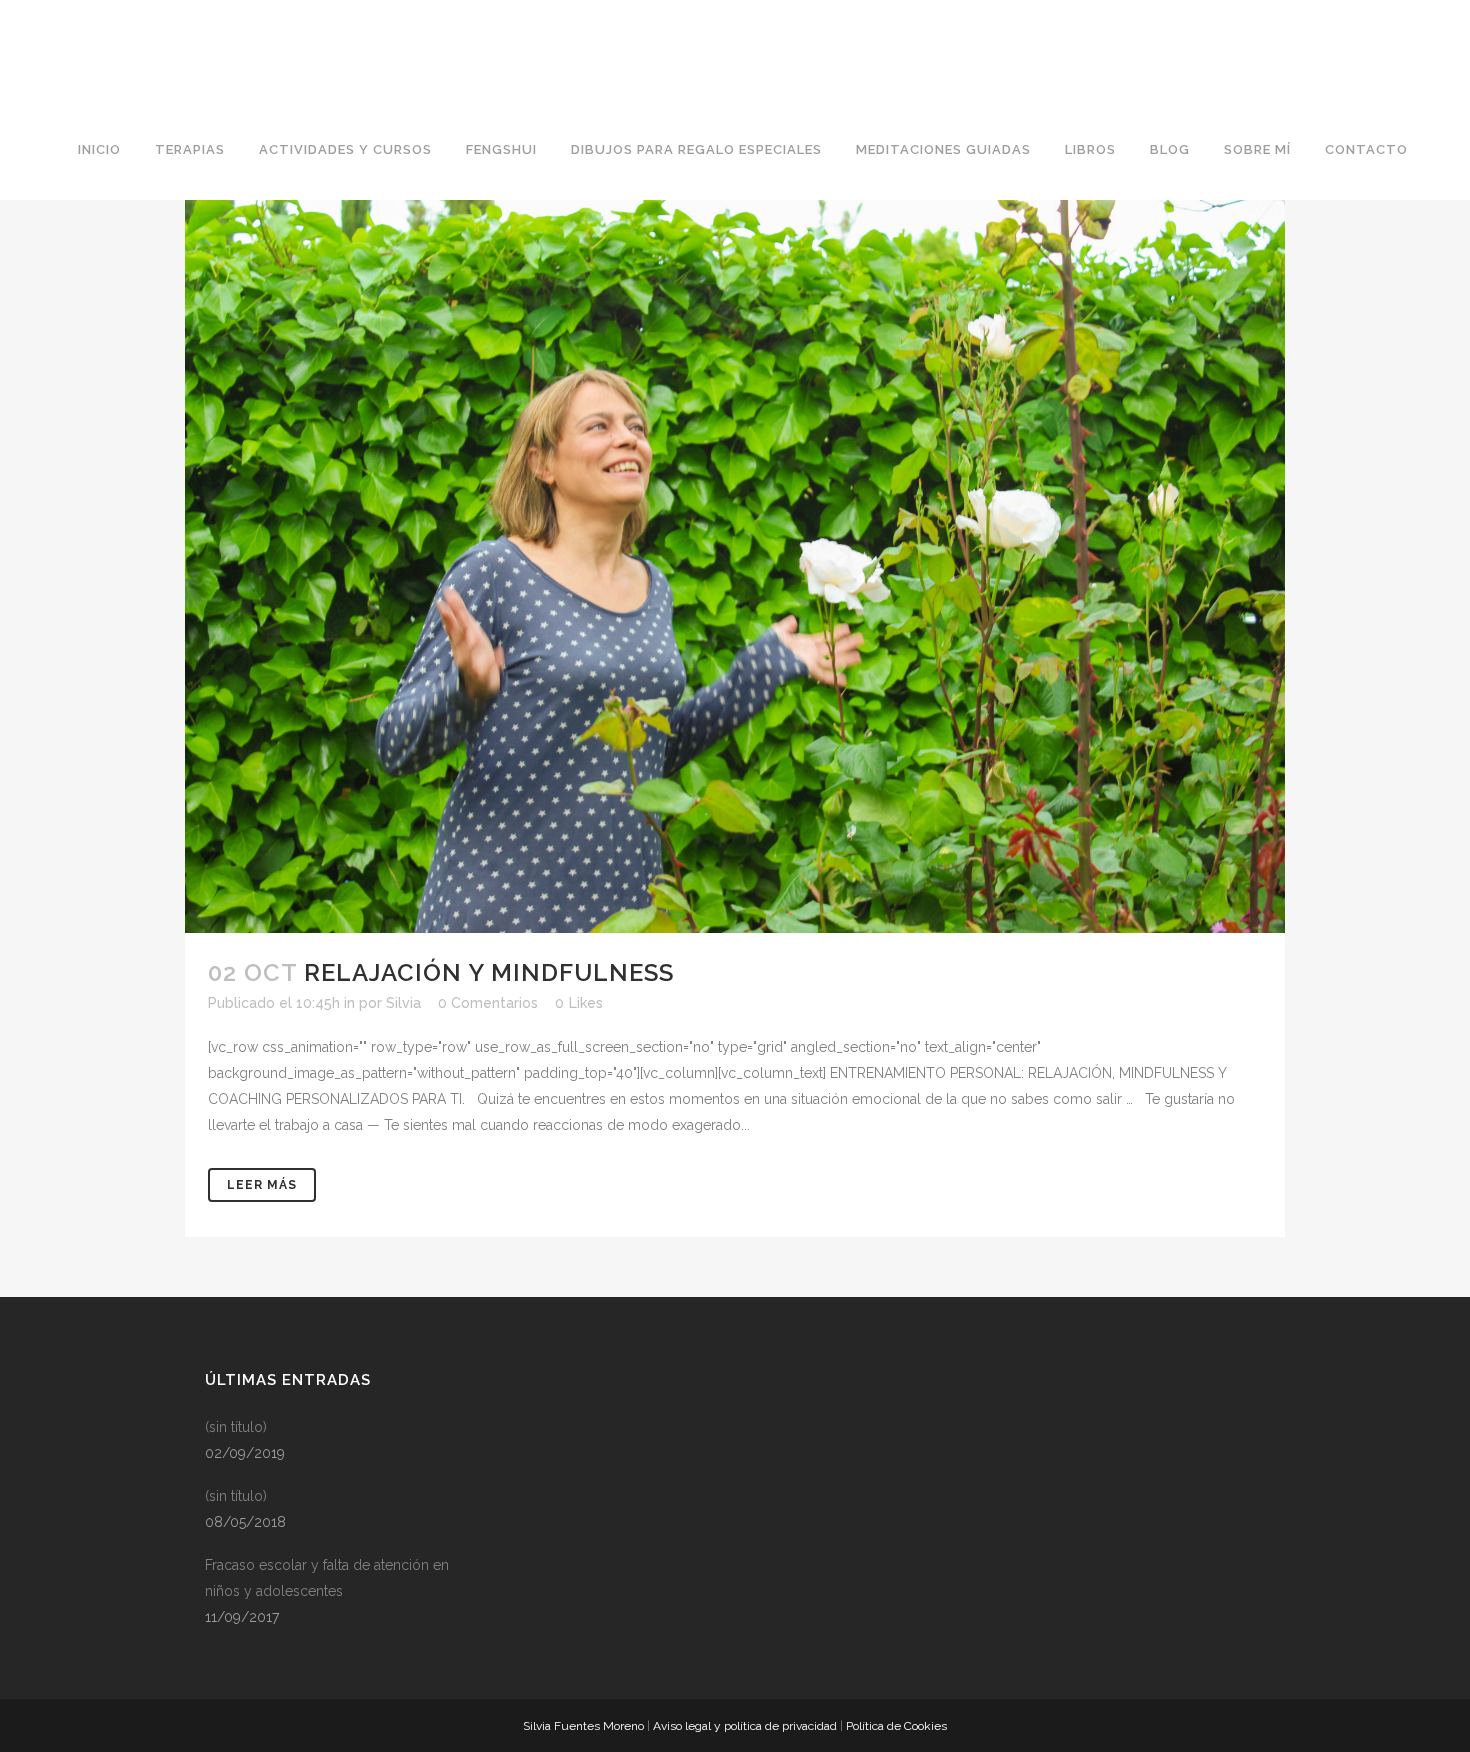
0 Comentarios (488, 1003)
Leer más (262, 1185)
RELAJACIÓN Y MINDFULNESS (489, 972)
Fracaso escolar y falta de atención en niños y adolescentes (327, 1578)
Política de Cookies (896, 1726)
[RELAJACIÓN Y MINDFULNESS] (735, 566)
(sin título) (236, 1427)
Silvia (403, 1003)
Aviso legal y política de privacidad (745, 1726)
